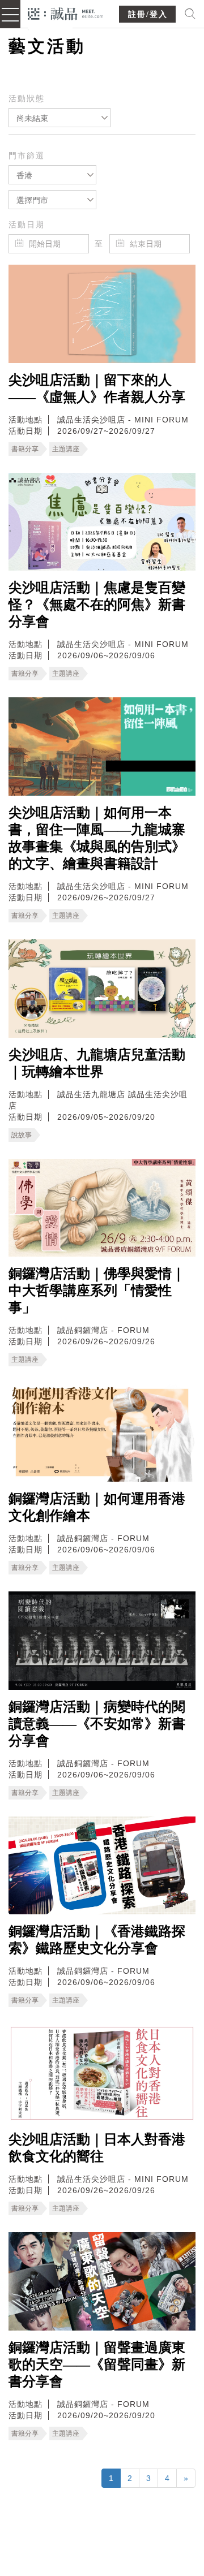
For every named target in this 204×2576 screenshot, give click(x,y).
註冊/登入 (148, 14)
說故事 (22, 1135)
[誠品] (65, 13)
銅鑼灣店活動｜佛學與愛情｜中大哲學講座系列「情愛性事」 (97, 1291)
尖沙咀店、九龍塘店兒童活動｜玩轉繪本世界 (97, 1063)
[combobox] (59, 118)
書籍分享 (25, 449)
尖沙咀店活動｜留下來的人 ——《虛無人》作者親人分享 (97, 389)
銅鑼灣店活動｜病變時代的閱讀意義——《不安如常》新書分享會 (97, 1724)
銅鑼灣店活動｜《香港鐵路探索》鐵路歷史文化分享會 (97, 1940)
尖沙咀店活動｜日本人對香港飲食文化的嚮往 (97, 2148)
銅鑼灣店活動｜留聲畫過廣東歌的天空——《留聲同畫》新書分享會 (97, 2364)
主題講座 (66, 449)
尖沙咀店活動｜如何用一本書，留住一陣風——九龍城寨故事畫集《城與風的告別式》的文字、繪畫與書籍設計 (97, 838)
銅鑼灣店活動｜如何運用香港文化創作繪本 (97, 1507)
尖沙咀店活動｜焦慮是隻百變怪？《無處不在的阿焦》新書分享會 (97, 605)
